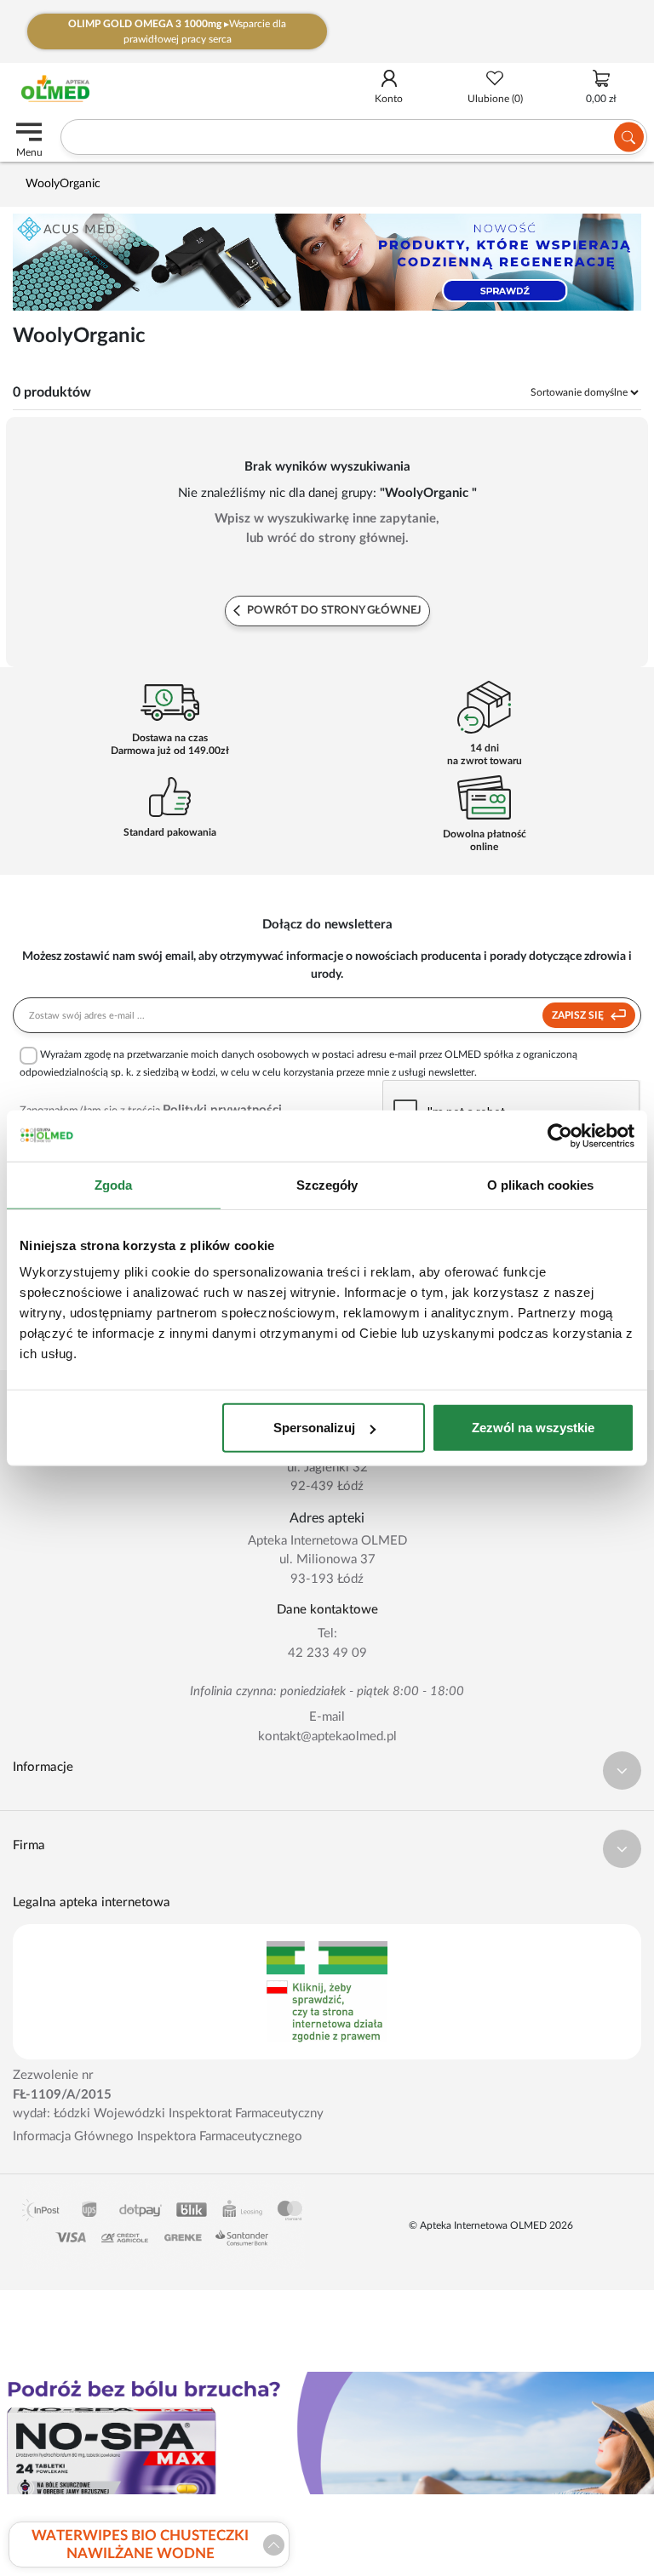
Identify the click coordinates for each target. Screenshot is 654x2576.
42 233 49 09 (327, 1653)
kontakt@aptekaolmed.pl (327, 1736)
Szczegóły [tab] (327, 1184)
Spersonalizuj (314, 1428)
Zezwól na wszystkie (533, 1428)
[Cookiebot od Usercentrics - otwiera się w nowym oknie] (560, 1135)
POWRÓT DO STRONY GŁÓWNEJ (333, 611)
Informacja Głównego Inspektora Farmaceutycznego (158, 2136)
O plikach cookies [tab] (541, 1184)
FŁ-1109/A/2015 (62, 2095)
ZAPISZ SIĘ (579, 1015)
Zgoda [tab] (114, 1184)
